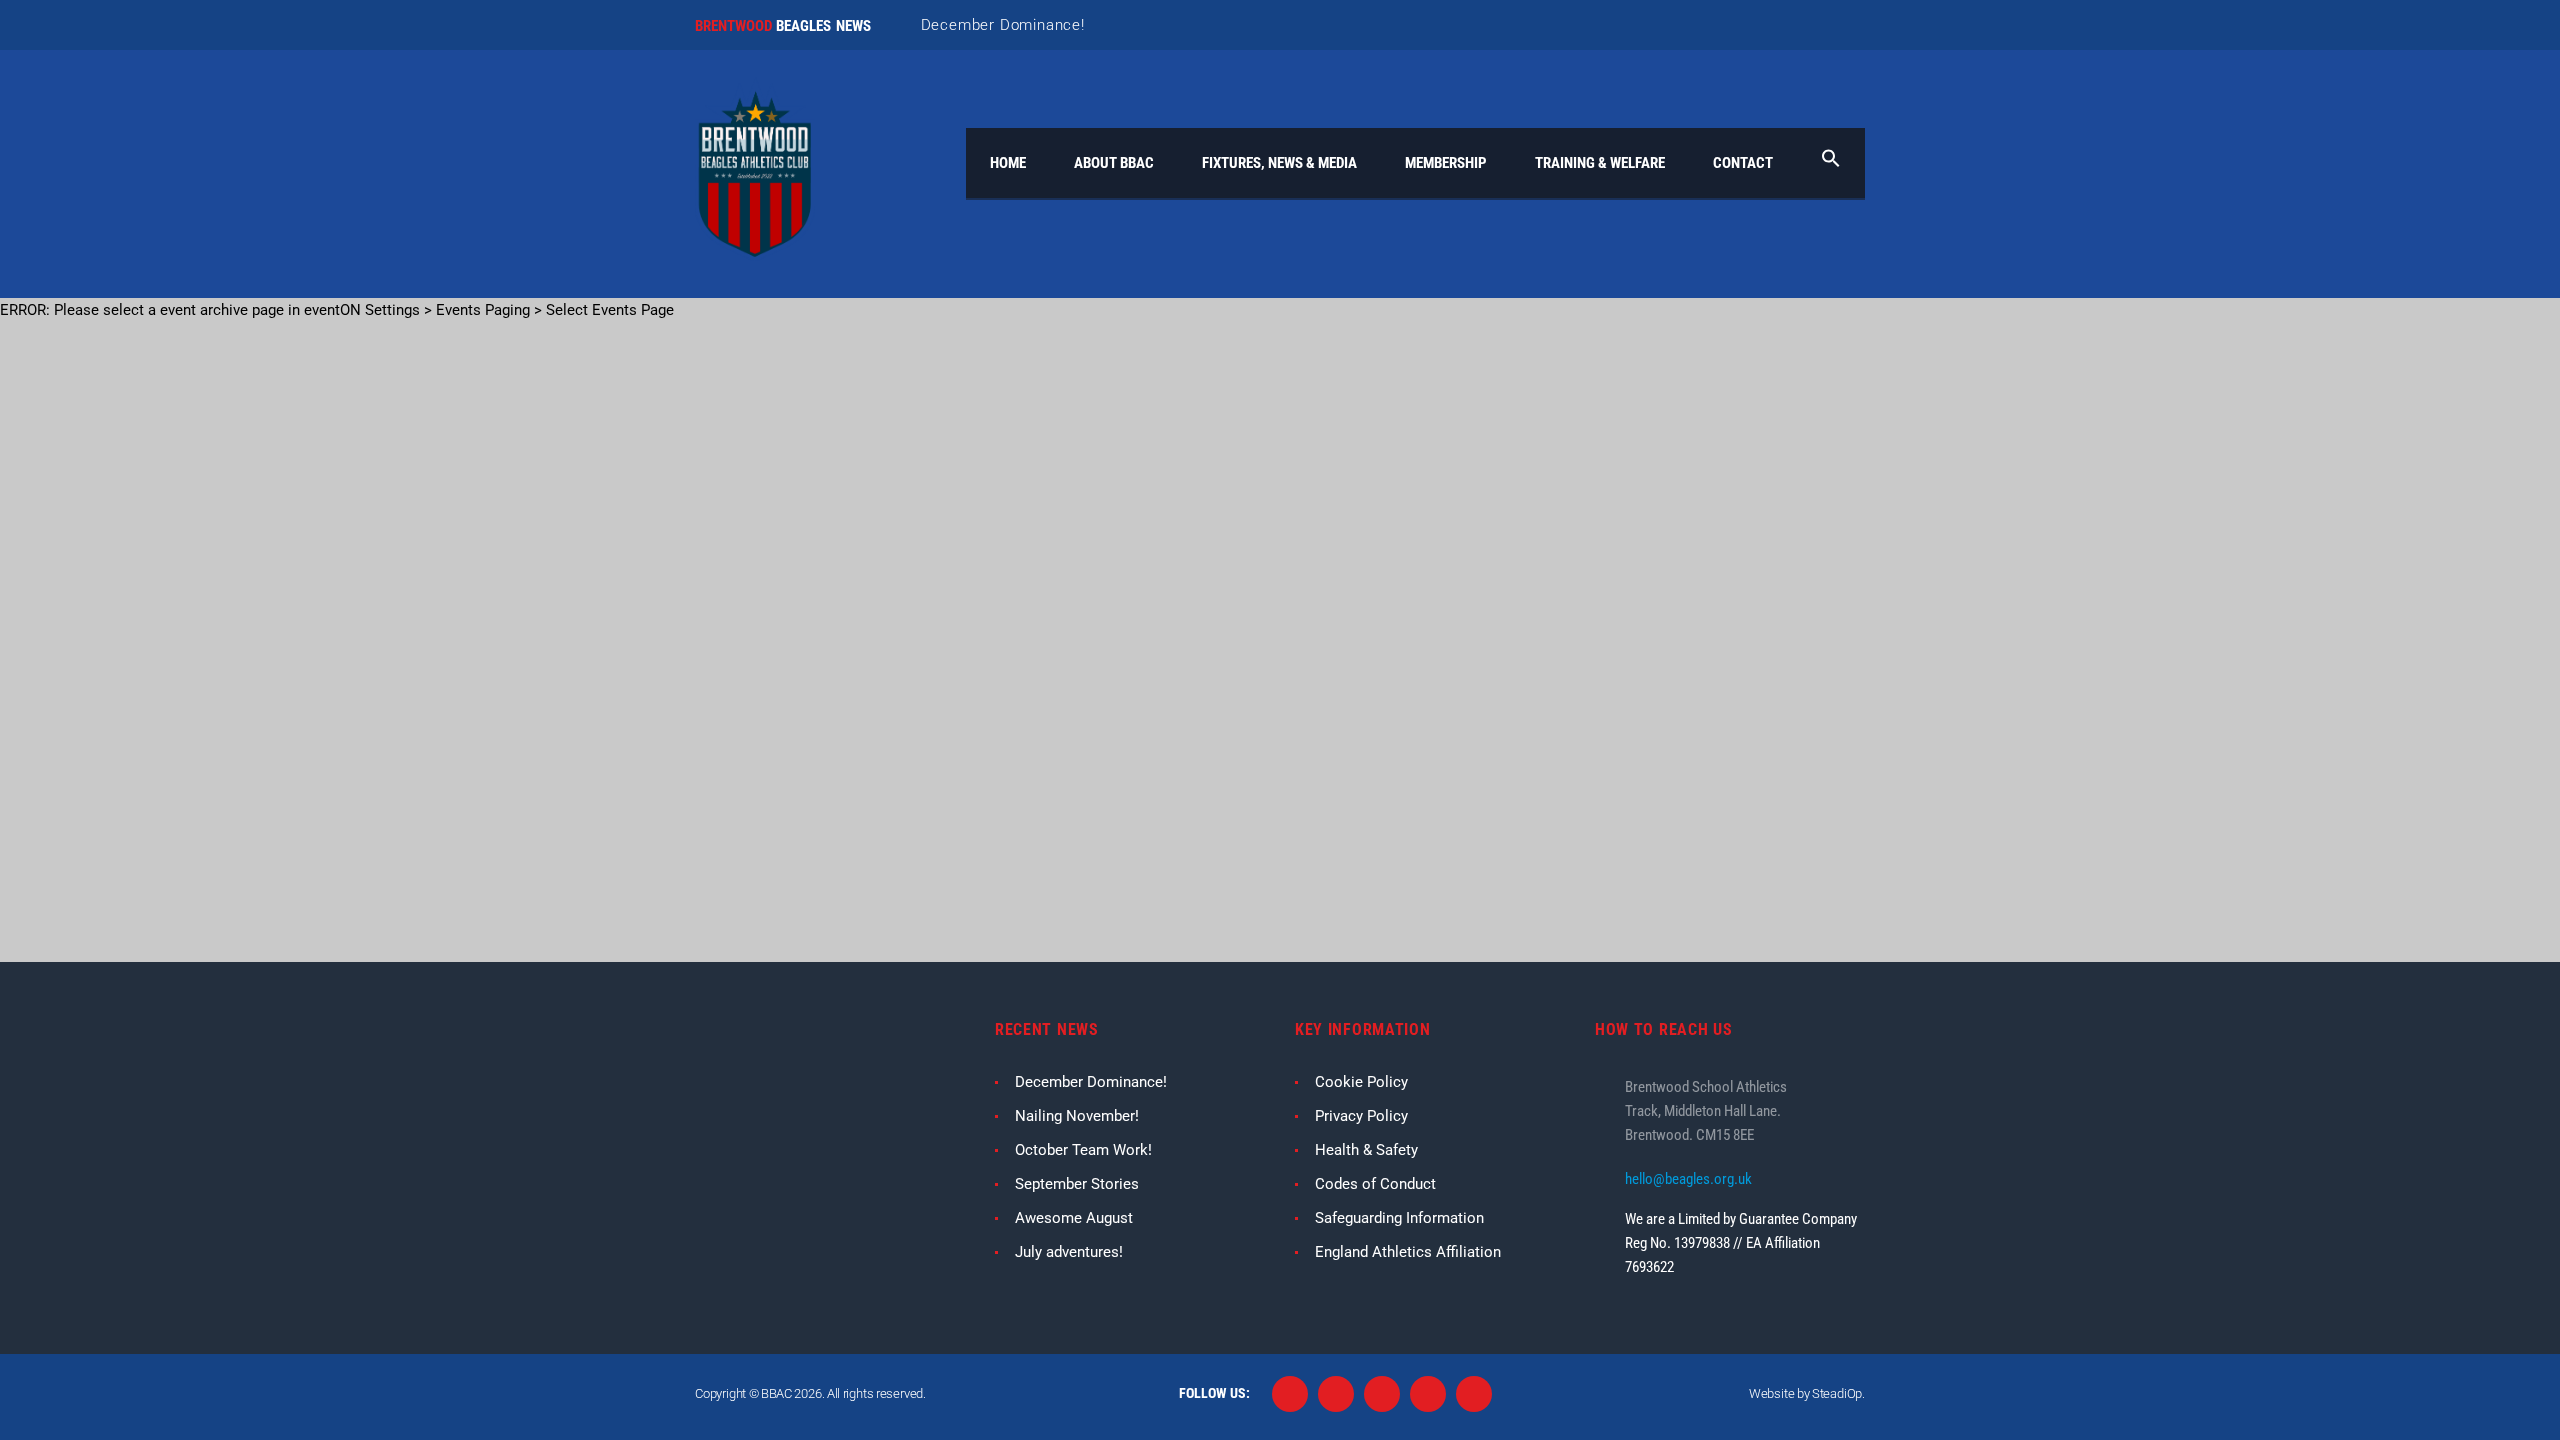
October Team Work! (1083, 1150)
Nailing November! (1077, 1116)
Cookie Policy (1361, 1082)
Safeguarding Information (1399, 1218)
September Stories (1077, 1184)
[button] (1831, 163)
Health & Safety (1366, 1150)
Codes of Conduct (1375, 1184)
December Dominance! (1003, 25)
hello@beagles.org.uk (1688, 1179)
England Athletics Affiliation (1408, 1252)
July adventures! (1069, 1252)
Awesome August (1074, 1218)
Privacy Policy (1361, 1116)
